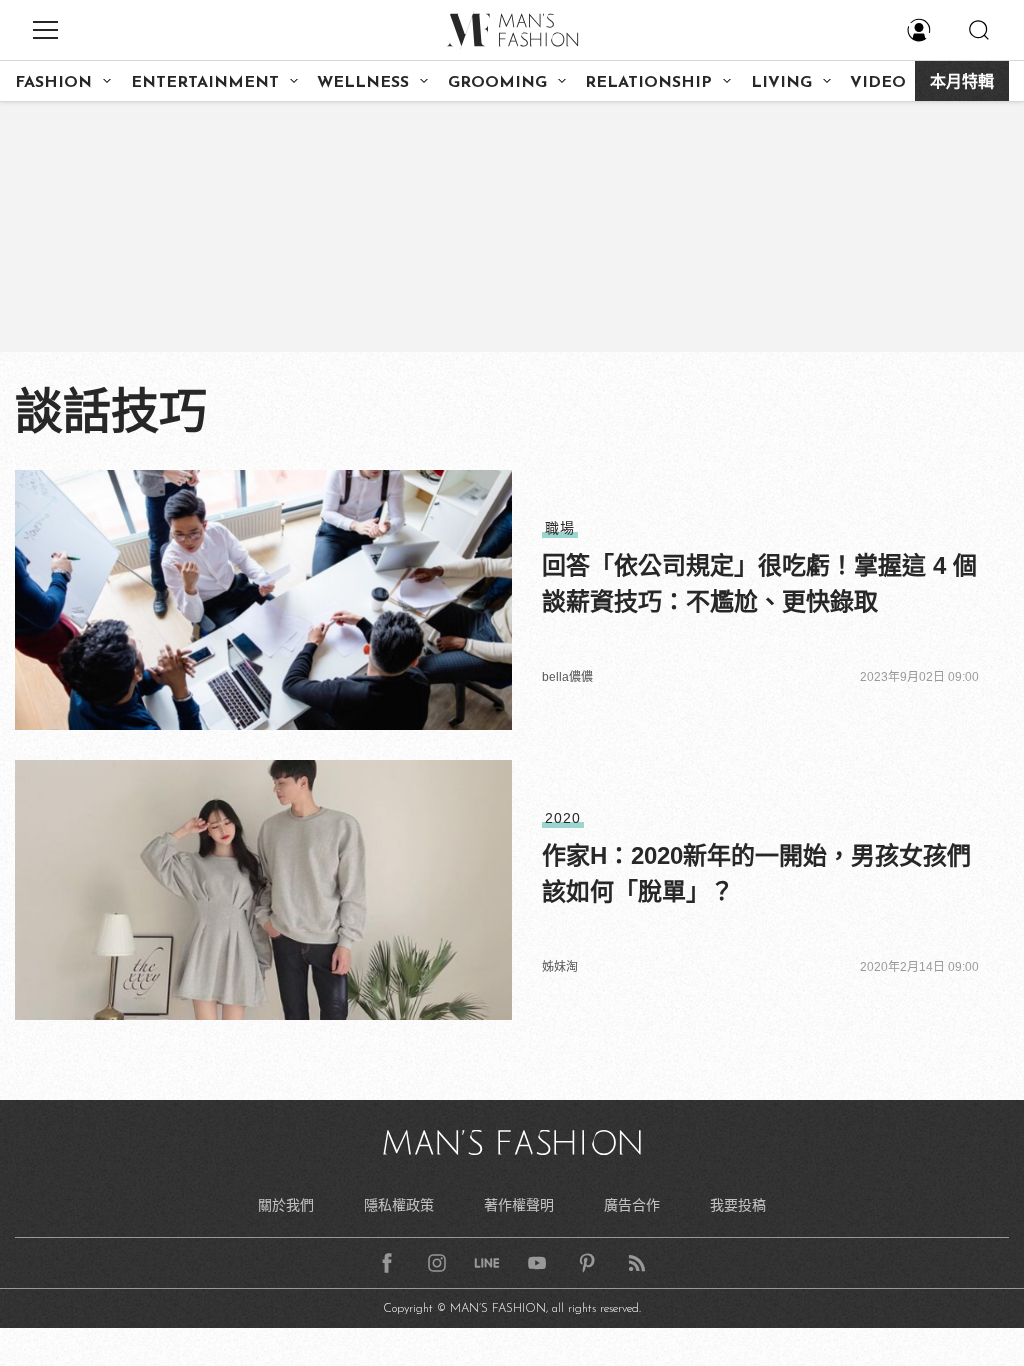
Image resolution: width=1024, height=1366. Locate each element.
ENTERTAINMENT (205, 83)
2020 (563, 818)
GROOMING (497, 83)
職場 (560, 528)
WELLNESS (363, 83)
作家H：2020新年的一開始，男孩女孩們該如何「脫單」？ (756, 873)
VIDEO (878, 83)
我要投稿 (738, 1205)
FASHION (53, 83)
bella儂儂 (567, 677)
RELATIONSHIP (648, 83)
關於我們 (286, 1205)
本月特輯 (962, 83)
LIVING (781, 83)
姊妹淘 (560, 967)
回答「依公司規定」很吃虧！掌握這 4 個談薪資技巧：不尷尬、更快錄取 (759, 583)
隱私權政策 (399, 1205)
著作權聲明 (519, 1205)
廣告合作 (632, 1205)
